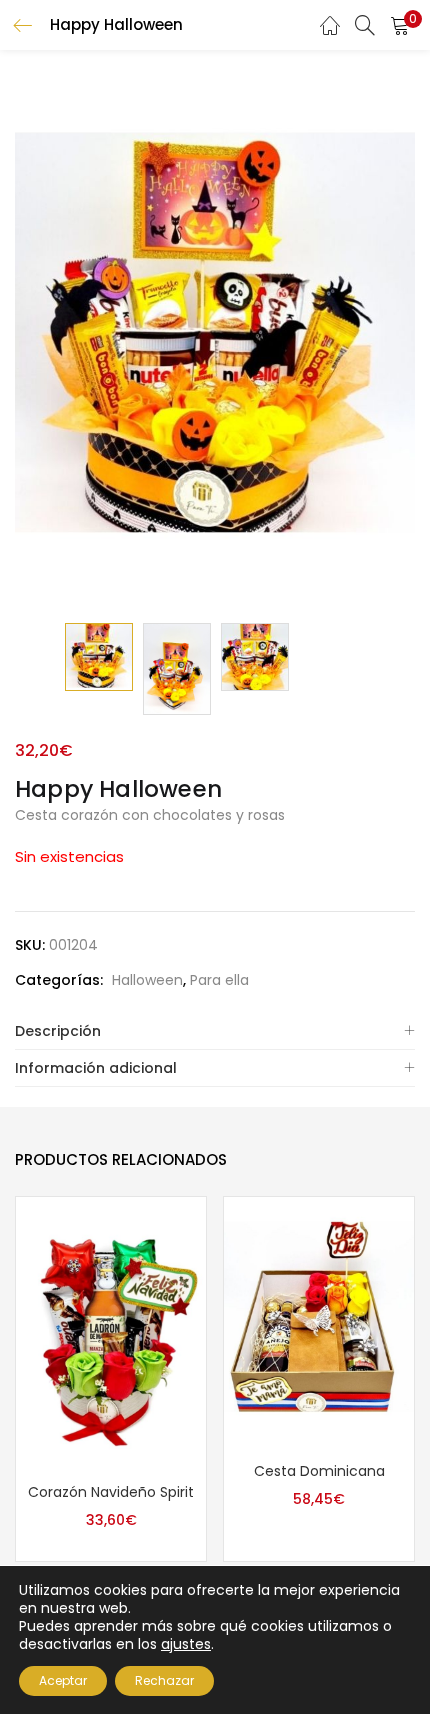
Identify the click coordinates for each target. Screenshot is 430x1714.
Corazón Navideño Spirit (111, 1492)
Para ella (219, 980)
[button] (400, 25)
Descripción (58, 1031)
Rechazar (164, 1680)
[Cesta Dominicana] (319, 1322)
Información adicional (96, 1068)
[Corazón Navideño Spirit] (111, 1333)
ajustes (186, 1644)
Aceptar (63, 1680)
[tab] (215, 1031)
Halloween (147, 980)
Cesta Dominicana (319, 1471)
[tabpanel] (111, 1379)
